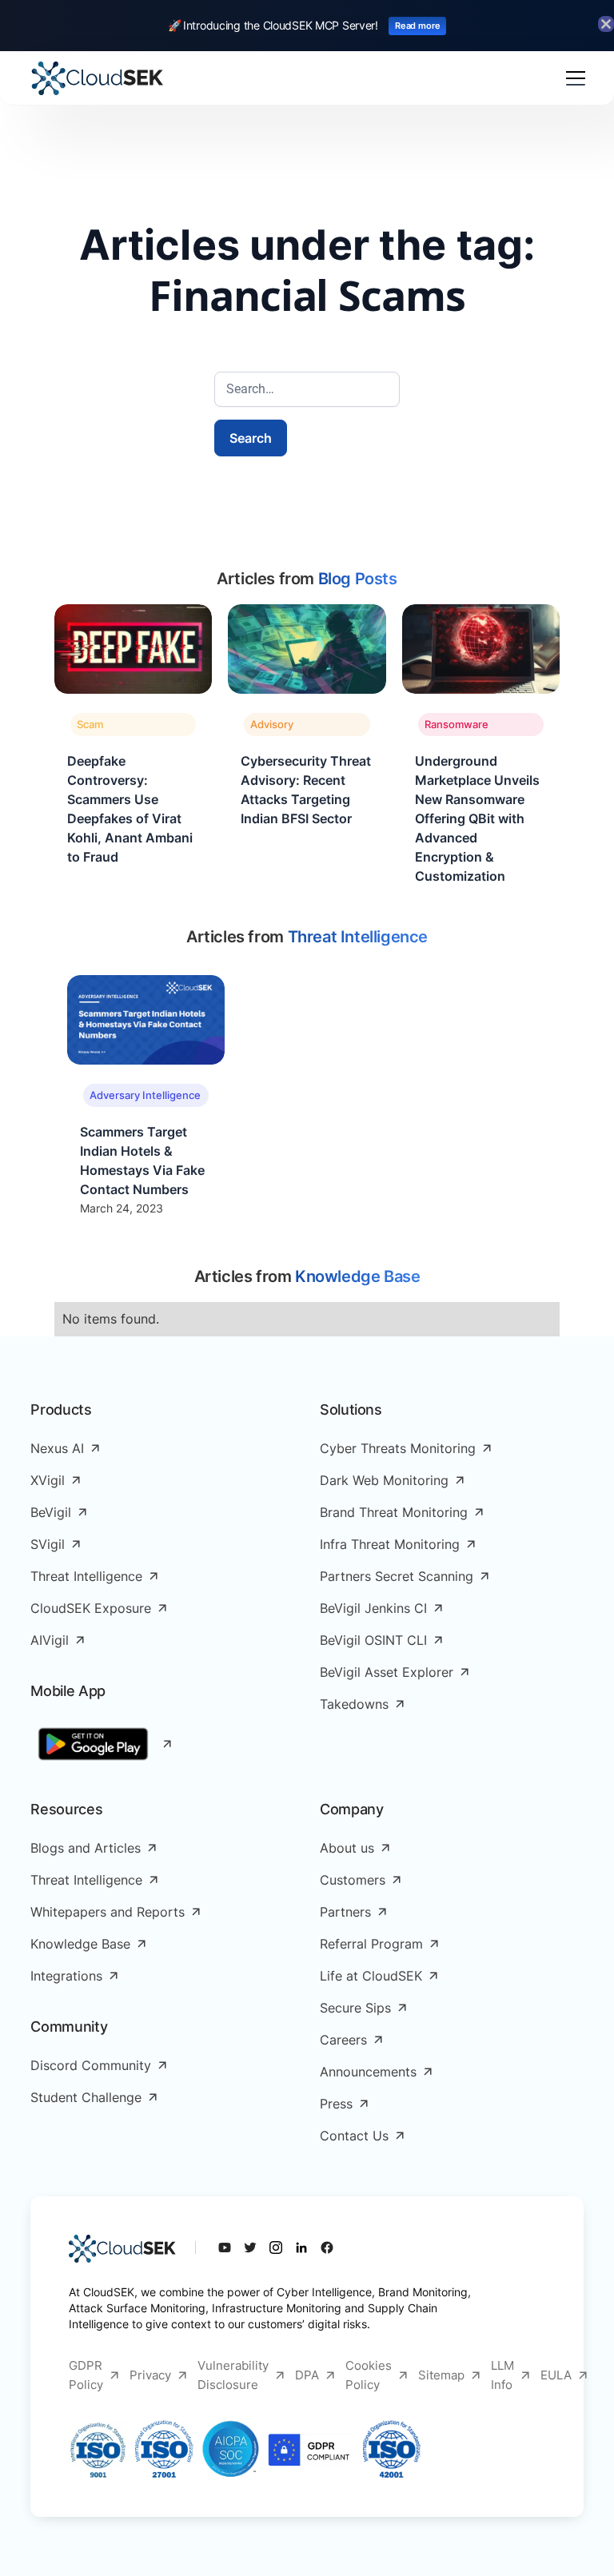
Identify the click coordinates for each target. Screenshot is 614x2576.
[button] (572, 78)
